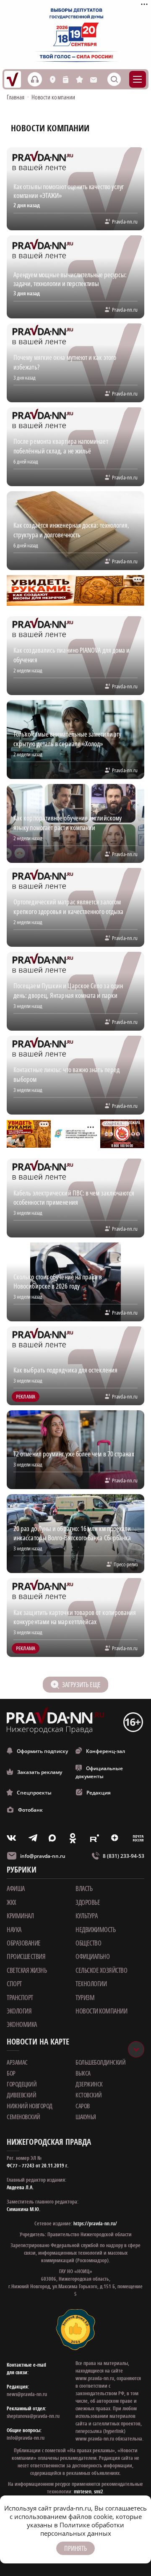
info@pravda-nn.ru (43, 1856)
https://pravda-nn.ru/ (95, 2223)
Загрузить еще (81, 1685)
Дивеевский (21, 2095)
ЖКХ (12, 1902)
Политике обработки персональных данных (82, 2529)
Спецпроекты (34, 1793)
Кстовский (89, 2095)
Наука (14, 1930)
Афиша (16, 1888)
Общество (88, 1943)
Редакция (99, 1793)
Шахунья (86, 2117)
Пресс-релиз (126, 1564)
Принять (75, 2548)
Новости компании (101, 2011)
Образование (24, 1943)
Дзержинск (89, 2084)
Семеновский (23, 2117)
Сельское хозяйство (101, 1970)
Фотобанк (30, 1810)
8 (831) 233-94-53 (124, 1856)
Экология (19, 2011)
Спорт (14, 1984)
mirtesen (83, 2491)
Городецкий (22, 2084)
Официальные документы (99, 1772)
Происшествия (26, 1956)
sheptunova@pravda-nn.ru (33, 2416)
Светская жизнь (27, 1970)
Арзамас (17, 2062)
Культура (86, 1916)
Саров (83, 2106)
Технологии (91, 1984)
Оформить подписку (42, 1751)
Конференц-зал (105, 1751)
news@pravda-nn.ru (27, 2394)
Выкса (83, 2073)
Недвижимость (95, 1930)
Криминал (20, 1916)
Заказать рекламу (40, 1772)
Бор (11, 2073)
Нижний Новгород (30, 2106)
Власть (84, 1888)
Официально (92, 1956)
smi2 (99, 2491)
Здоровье (88, 1902)
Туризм (85, 1998)
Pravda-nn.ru (125, 221)
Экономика (22, 2024)
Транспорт (20, 1998)
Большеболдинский (100, 2062)
